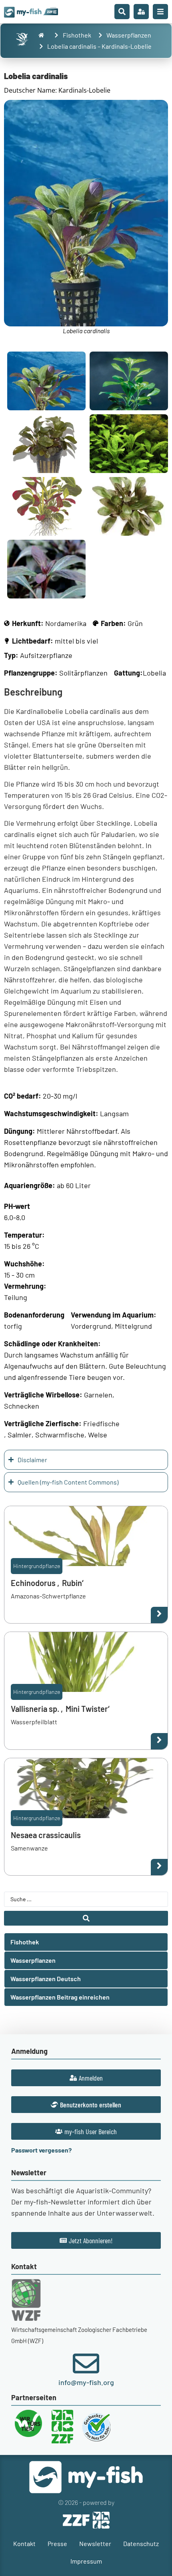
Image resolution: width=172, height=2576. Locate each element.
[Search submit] (86, 1918)
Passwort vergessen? (41, 2150)
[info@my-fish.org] (86, 2363)
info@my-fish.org (86, 2382)
